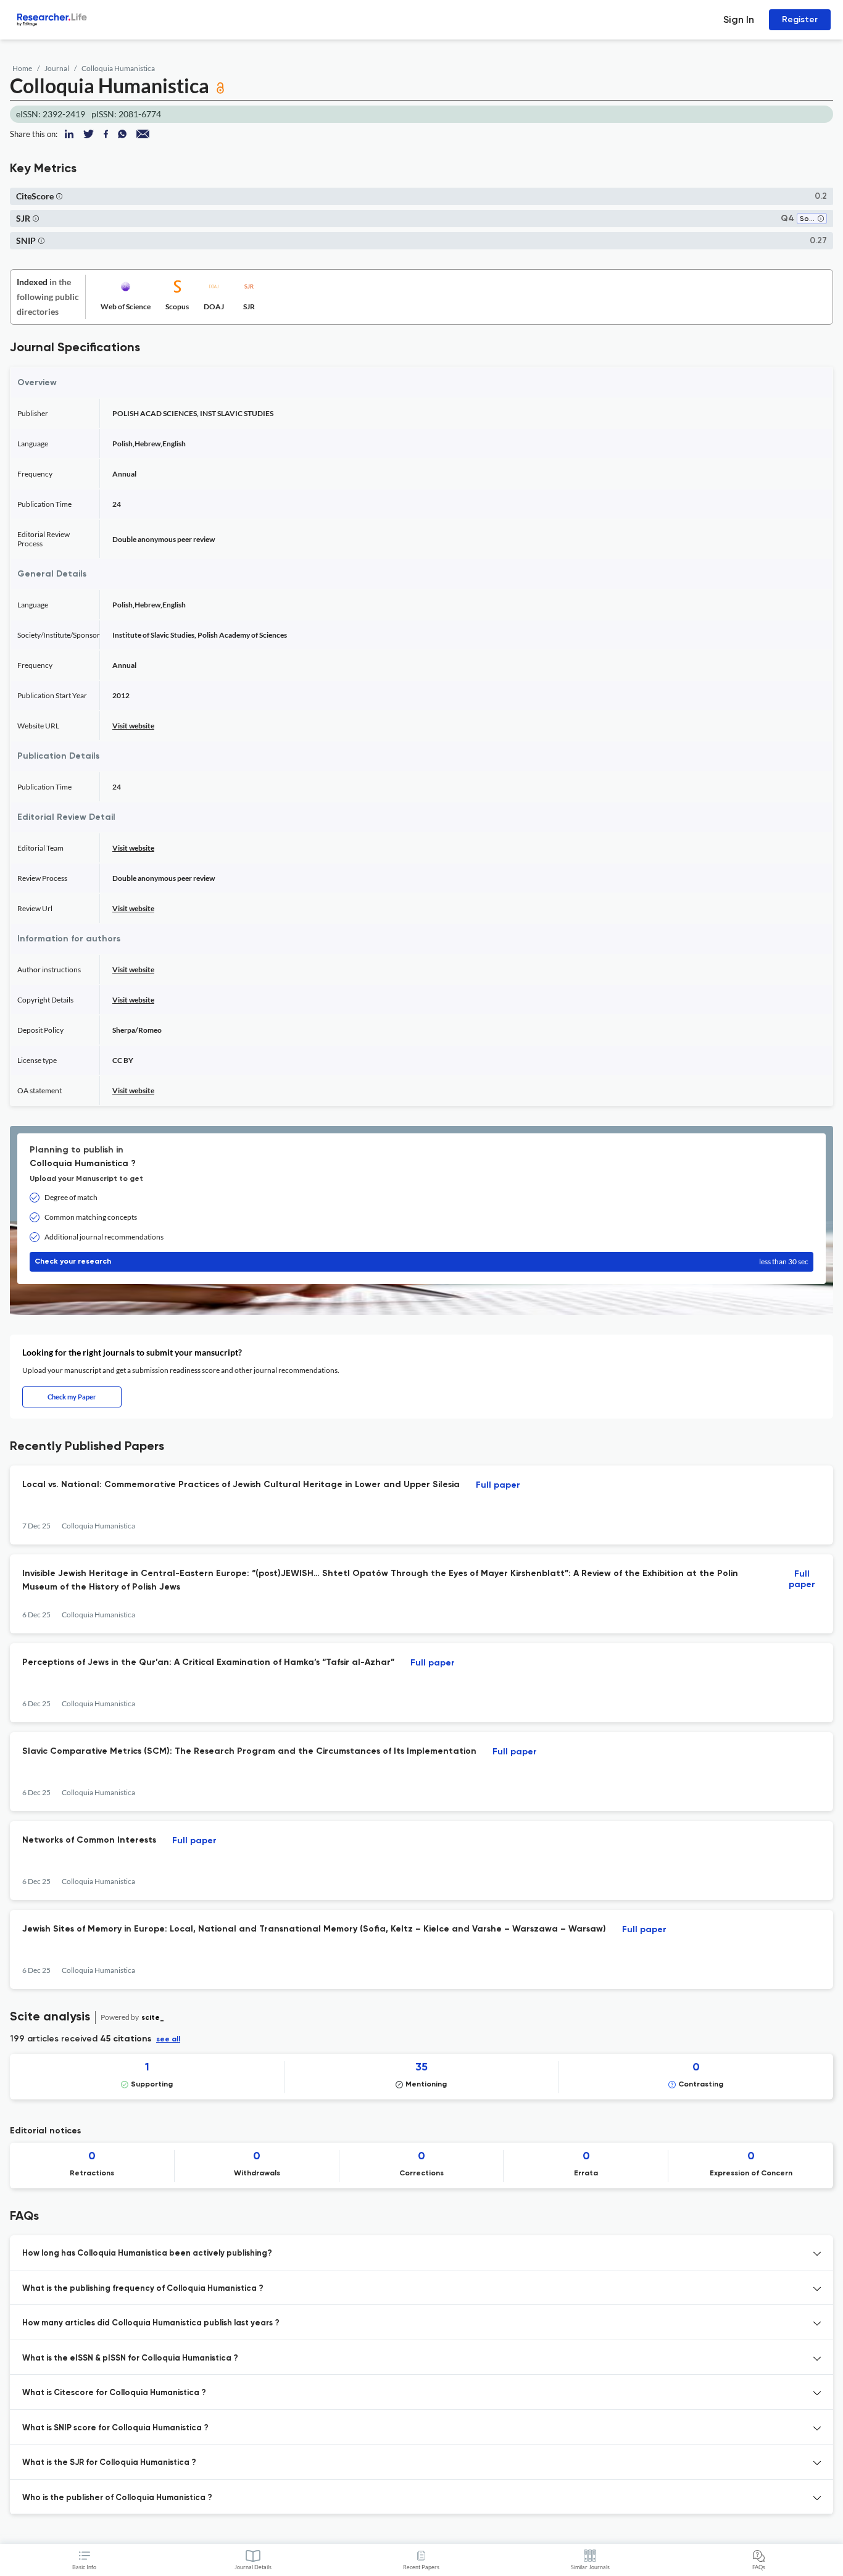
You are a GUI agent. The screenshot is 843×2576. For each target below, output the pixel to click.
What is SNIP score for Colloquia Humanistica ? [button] (115, 2428)
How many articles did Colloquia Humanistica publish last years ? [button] (151, 2323)
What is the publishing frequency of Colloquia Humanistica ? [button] (143, 2289)
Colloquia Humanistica (118, 68)
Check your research (421, 1261)
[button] (59, 196)
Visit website (133, 726)
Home (22, 68)
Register (800, 19)
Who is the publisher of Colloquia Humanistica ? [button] (117, 2498)
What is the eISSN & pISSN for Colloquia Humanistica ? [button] (130, 2358)
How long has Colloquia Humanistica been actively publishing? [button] (147, 2253)
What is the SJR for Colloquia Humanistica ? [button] (109, 2463)
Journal (57, 68)
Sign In (739, 19)
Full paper (498, 1485)
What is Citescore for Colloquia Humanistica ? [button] (114, 2393)
